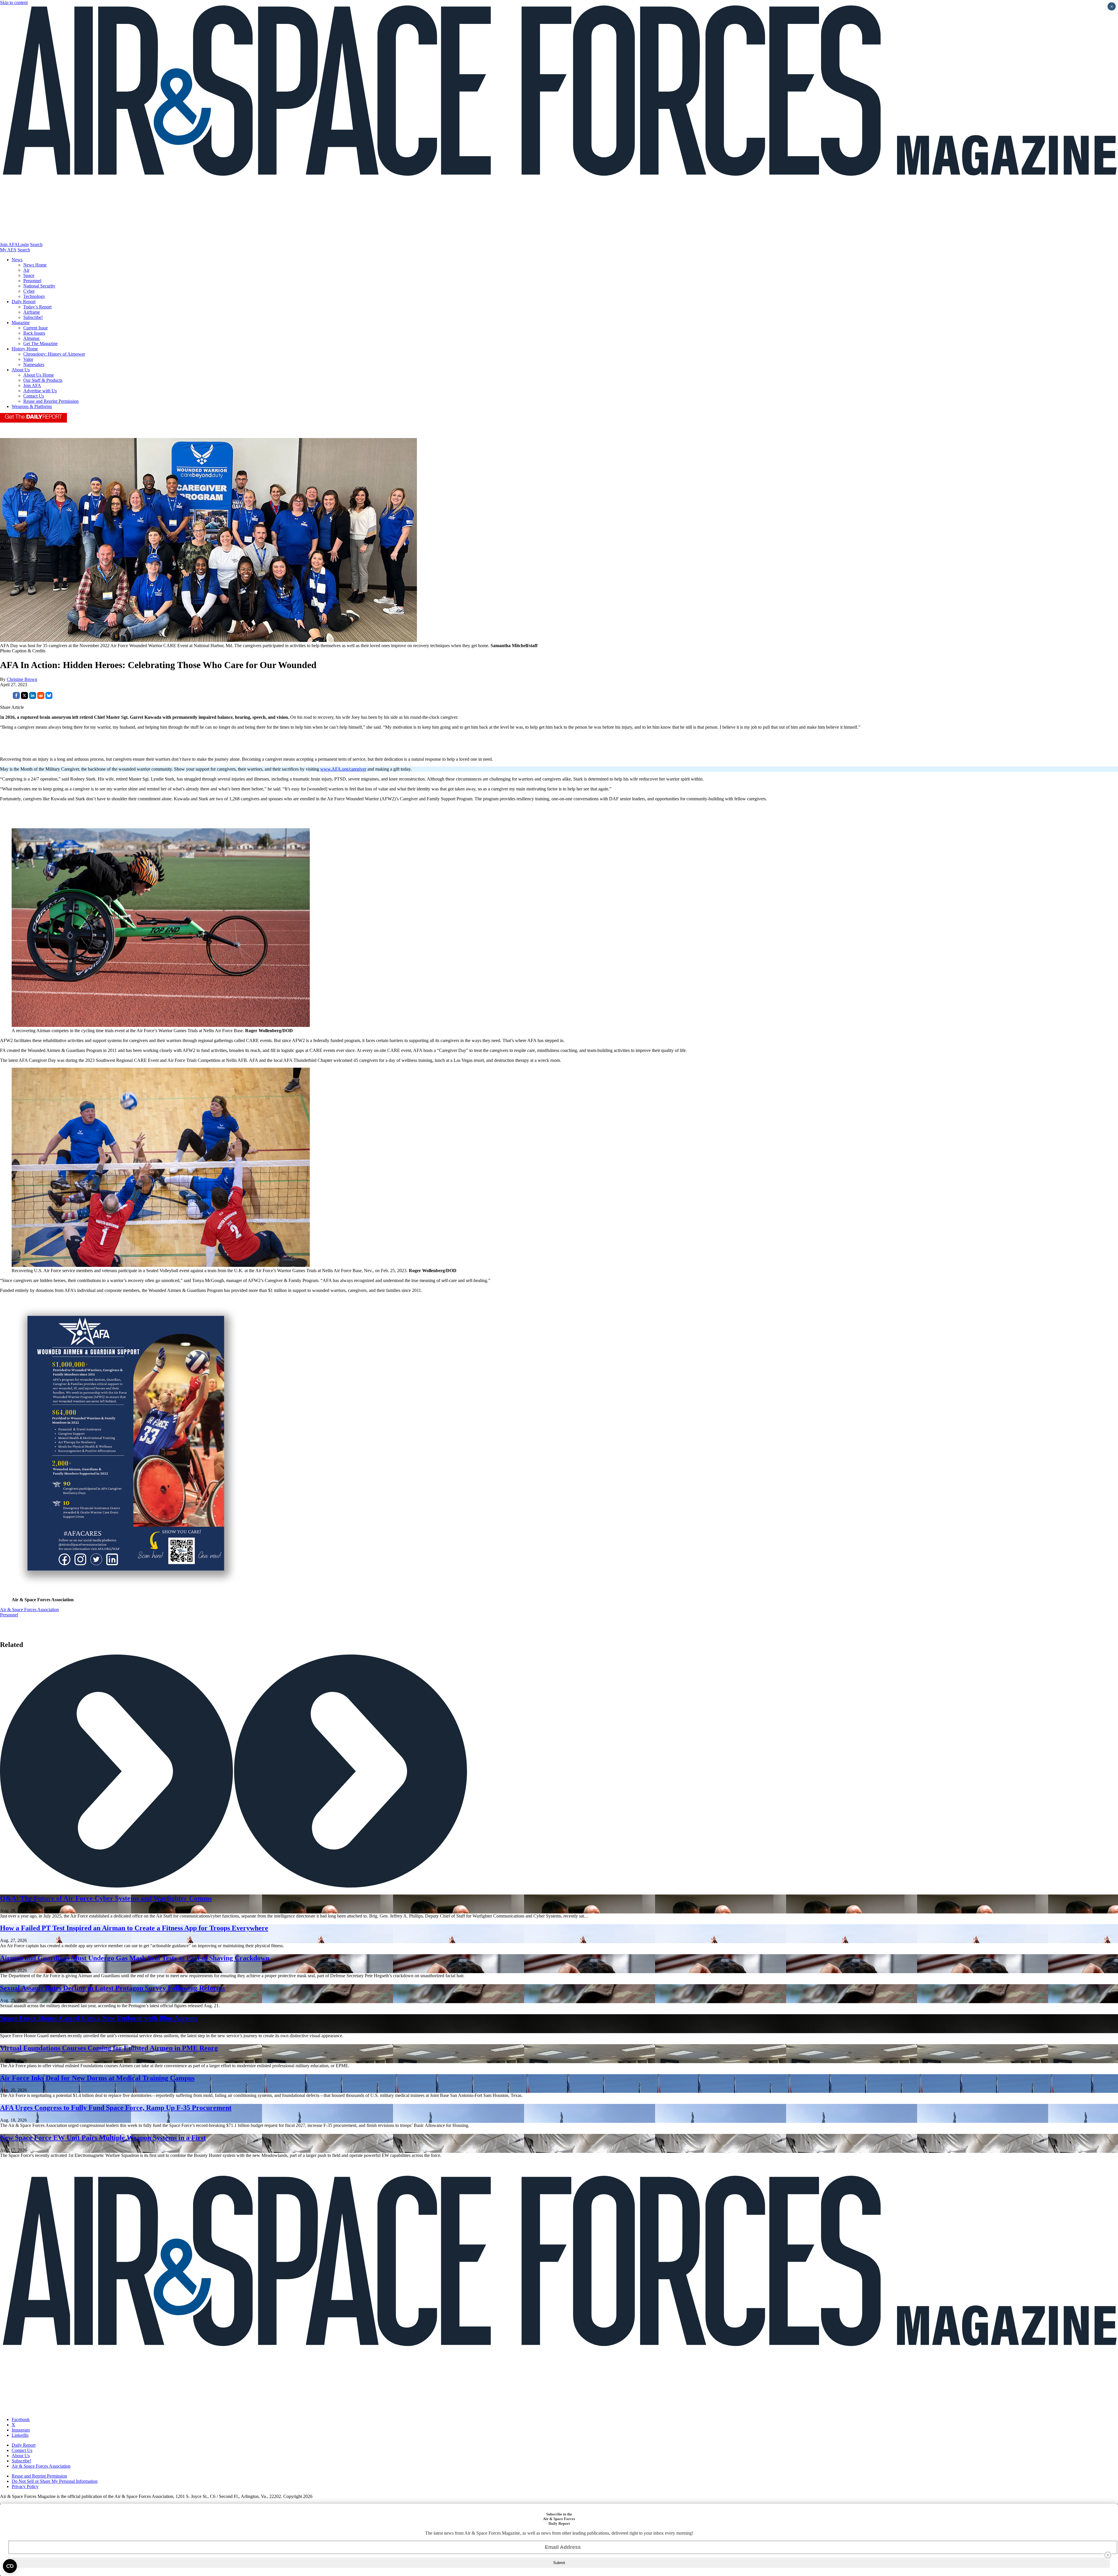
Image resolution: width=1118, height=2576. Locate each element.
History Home (25, 349)
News (17, 260)
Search (36, 244)
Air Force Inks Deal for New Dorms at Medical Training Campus (97, 2078)
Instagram (21, 2430)
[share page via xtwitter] (24, 697)
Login (23, 244)
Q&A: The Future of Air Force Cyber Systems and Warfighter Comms (106, 1898)
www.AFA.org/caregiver (343, 769)
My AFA (8, 250)
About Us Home (39, 375)
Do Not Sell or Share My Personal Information (55, 2481)
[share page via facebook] (16, 697)
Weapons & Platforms (32, 406)
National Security (39, 286)
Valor (28, 359)
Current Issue (36, 328)
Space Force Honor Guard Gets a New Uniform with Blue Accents (99, 2018)
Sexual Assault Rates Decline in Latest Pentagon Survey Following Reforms (112, 1988)
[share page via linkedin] (33, 697)
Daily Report (24, 302)
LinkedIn (20, 2435)
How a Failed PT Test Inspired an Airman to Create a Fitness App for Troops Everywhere (134, 1928)
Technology (34, 296)
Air (26, 270)
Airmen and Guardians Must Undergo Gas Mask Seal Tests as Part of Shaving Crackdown (135, 1958)
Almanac (32, 338)
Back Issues (34, 333)
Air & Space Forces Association (29, 1610)
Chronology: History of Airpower (54, 354)
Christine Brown (22, 679)
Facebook (21, 2419)
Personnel (32, 281)
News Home (35, 265)
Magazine (21, 323)
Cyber (29, 291)
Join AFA (9, 244)
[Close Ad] (1108, 2555)
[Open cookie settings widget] (10, 2566)
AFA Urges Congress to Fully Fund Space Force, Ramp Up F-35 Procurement (116, 2108)
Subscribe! (33, 317)
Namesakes (34, 364)
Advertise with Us (40, 391)
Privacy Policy (25, 2486)
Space (29, 275)
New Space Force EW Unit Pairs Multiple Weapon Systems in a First (103, 2138)
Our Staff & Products (43, 380)
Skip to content (14, 2)
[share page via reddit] (41, 697)
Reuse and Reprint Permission (51, 401)
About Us (21, 370)
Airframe (32, 312)
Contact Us (34, 396)
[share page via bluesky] (49, 697)
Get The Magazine (40, 344)
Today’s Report (37, 307)
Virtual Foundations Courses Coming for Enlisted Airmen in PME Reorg (109, 2048)
